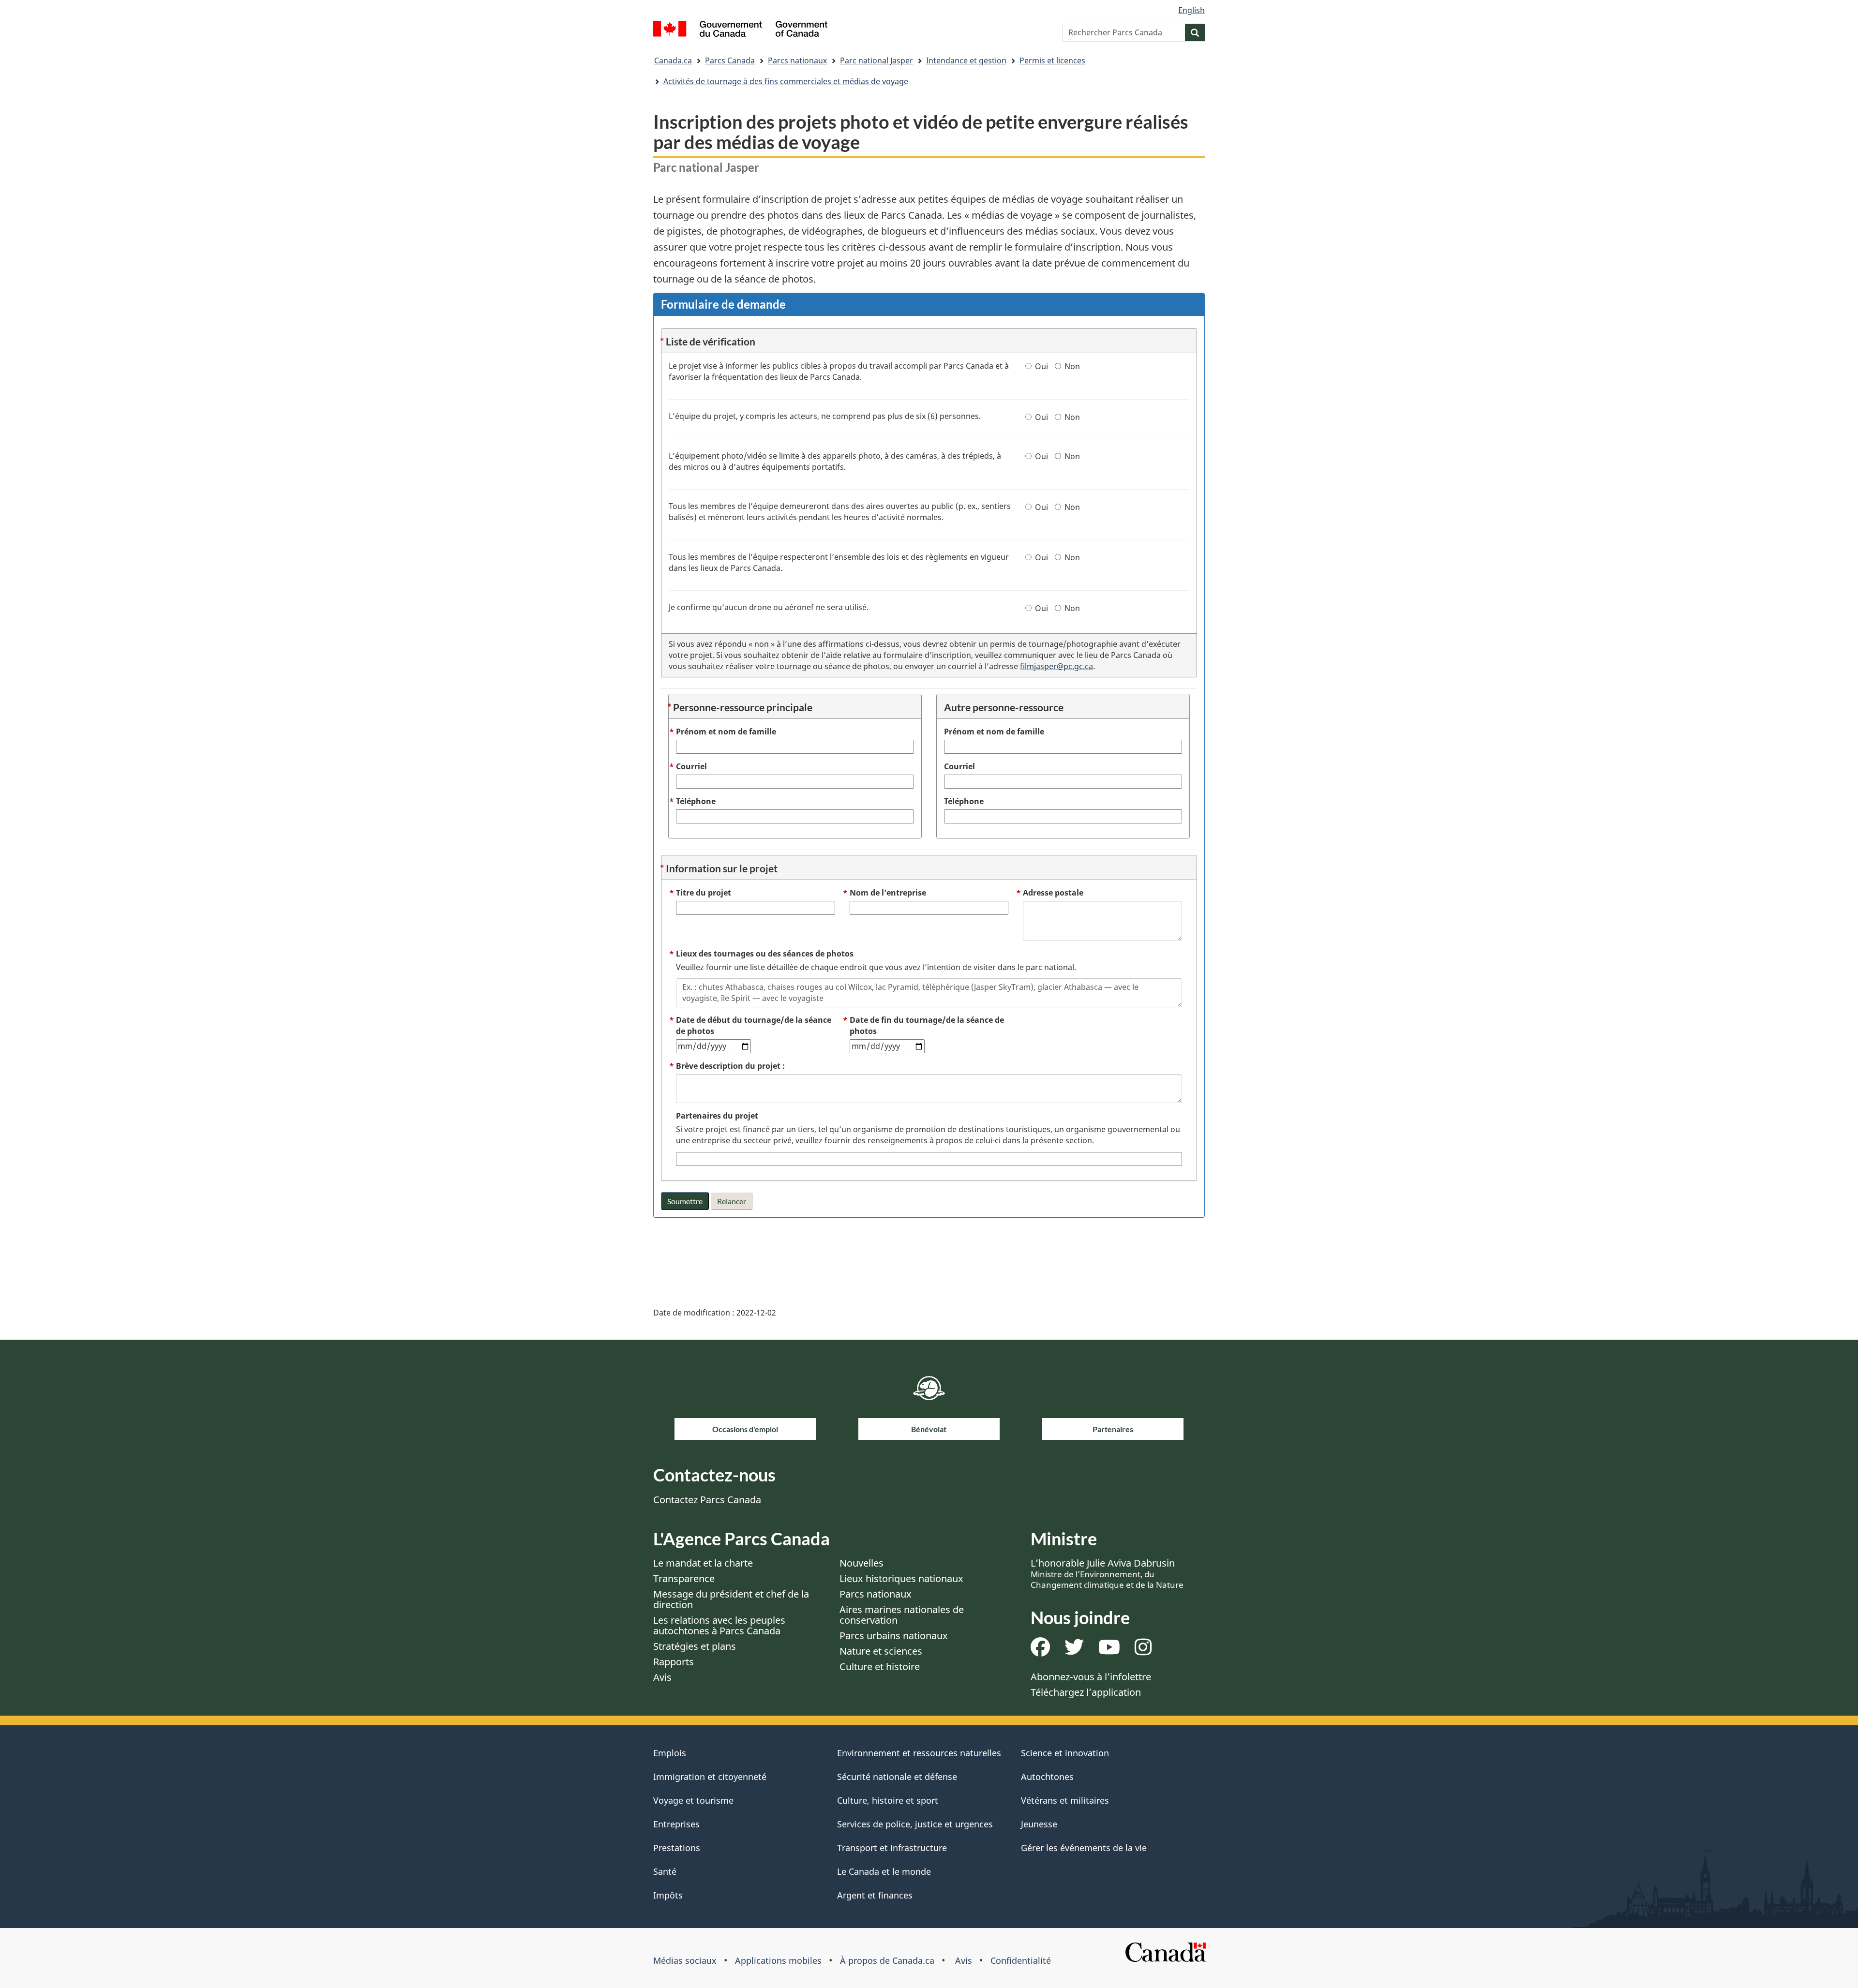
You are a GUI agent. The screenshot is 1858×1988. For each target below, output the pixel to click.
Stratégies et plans (695, 1646)
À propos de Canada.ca (887, 1960)
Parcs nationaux (797, 60)
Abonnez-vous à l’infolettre (1091, 1677)
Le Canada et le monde (884, 1871)
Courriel (959, 766)
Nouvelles (862, 1563)
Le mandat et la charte (703, 1563)
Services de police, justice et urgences (915, 1824)
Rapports (674, 1662)
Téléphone (964, 801)
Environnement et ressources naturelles (919, 1753)
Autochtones (1047, 1777)
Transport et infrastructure (892, 1848)
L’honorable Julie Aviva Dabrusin (1107, 1573)
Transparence (684, 1578)
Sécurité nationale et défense (897, 1777)
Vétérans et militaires (1065, 1800)
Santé (665, 1871)
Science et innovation (1065, 1753)
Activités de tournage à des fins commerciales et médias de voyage (786, 81)
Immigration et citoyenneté (710, 1777)
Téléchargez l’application (1086, 1692)
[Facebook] (1040, 1651)
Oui (1041, 366)
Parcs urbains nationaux (894, 1636)
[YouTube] (1109, 1651)
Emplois (670, 1753)
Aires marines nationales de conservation (902, 1615)
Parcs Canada (730, 60)
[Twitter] (1074, 1651)
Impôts (668, 1895)
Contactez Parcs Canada (707, 1500)
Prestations (677, 1848)
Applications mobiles (778, 1960)
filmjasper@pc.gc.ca (1056, 666)
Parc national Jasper (877, 60)
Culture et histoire (880, 1667)
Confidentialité (1021, 1960)
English (1191, 10)
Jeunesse (1039, 1824)
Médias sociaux (685, 1960)
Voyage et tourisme (693, 1800)
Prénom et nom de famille (994, 732)
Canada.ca (673, 60)
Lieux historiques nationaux (901, 1578)
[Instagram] (1143, 1651)
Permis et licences (1052, 60)
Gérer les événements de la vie (1084, 1848)
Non (1072, 366)
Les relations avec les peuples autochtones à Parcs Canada (719, 1625)
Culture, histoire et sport (888, 1800)
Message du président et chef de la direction (731, 1599)
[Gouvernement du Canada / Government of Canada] (740, 30)
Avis (662, 1677)
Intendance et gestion (966, 60)
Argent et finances (875, 1895)
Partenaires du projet (717, 1116)
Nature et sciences (881, 1651)
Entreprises (676, 1824)
